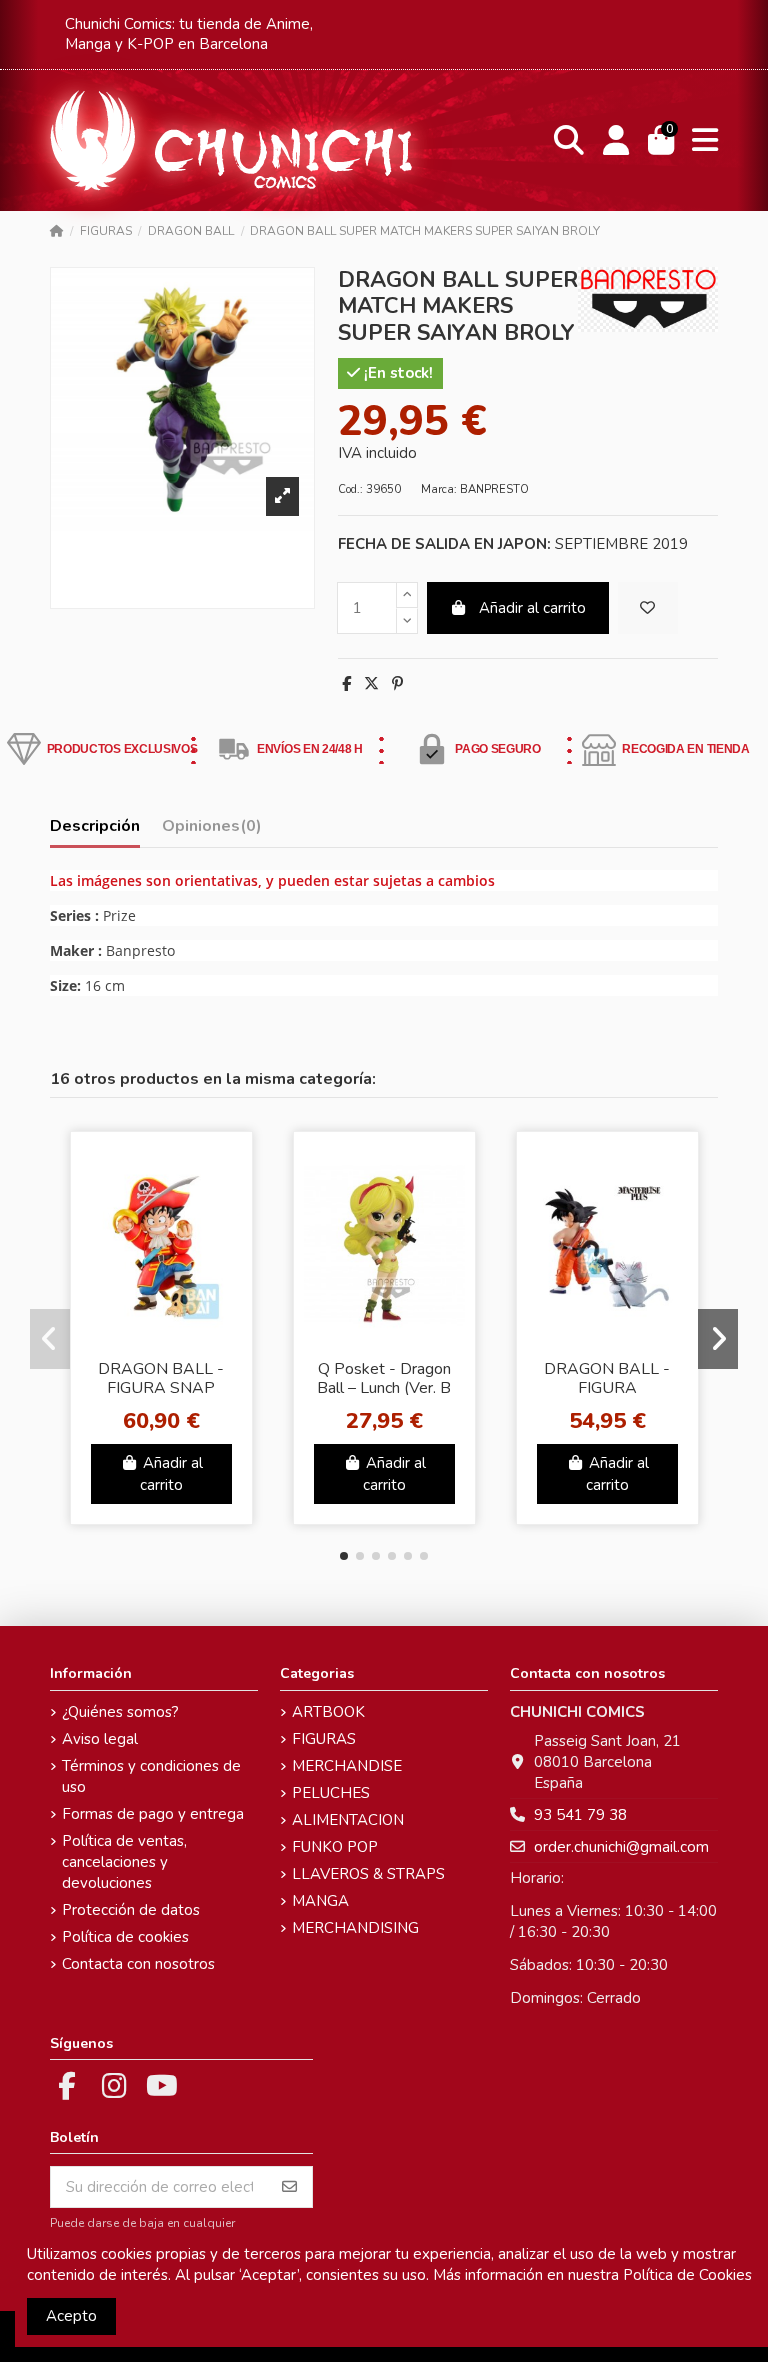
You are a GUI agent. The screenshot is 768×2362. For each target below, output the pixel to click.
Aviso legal (100, 1739)
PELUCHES (331, 1793)
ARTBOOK (328, 1712)
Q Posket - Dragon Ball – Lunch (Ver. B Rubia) (384, 1388)
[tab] (212, 830)
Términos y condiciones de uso (151, 1776)
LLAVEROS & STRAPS (368, 1874)
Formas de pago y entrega (153, 1814)
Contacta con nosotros (138, 1964)
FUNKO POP (335, 1847)
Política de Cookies (687, 2275)
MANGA (320, 1901)
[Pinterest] (397, 684)
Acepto (71, 2316)
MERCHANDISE (347, 1766)
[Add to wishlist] (648, 608)
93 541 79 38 (580, 1815)
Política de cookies (125, 1937)
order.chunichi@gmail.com (621, 1847)
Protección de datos (131, 1910)
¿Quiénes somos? (120, 1712)
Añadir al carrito (532, 608)
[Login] (615, 140)
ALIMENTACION (348, 1820)
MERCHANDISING (355, 1928)
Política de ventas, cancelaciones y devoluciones (124, 1862)
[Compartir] (346, 684)
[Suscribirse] (289, 2187)
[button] (344, 1556)
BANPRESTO (494, 489)
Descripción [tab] (95, 826)
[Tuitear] (371, 684)
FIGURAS (324, 1739)
